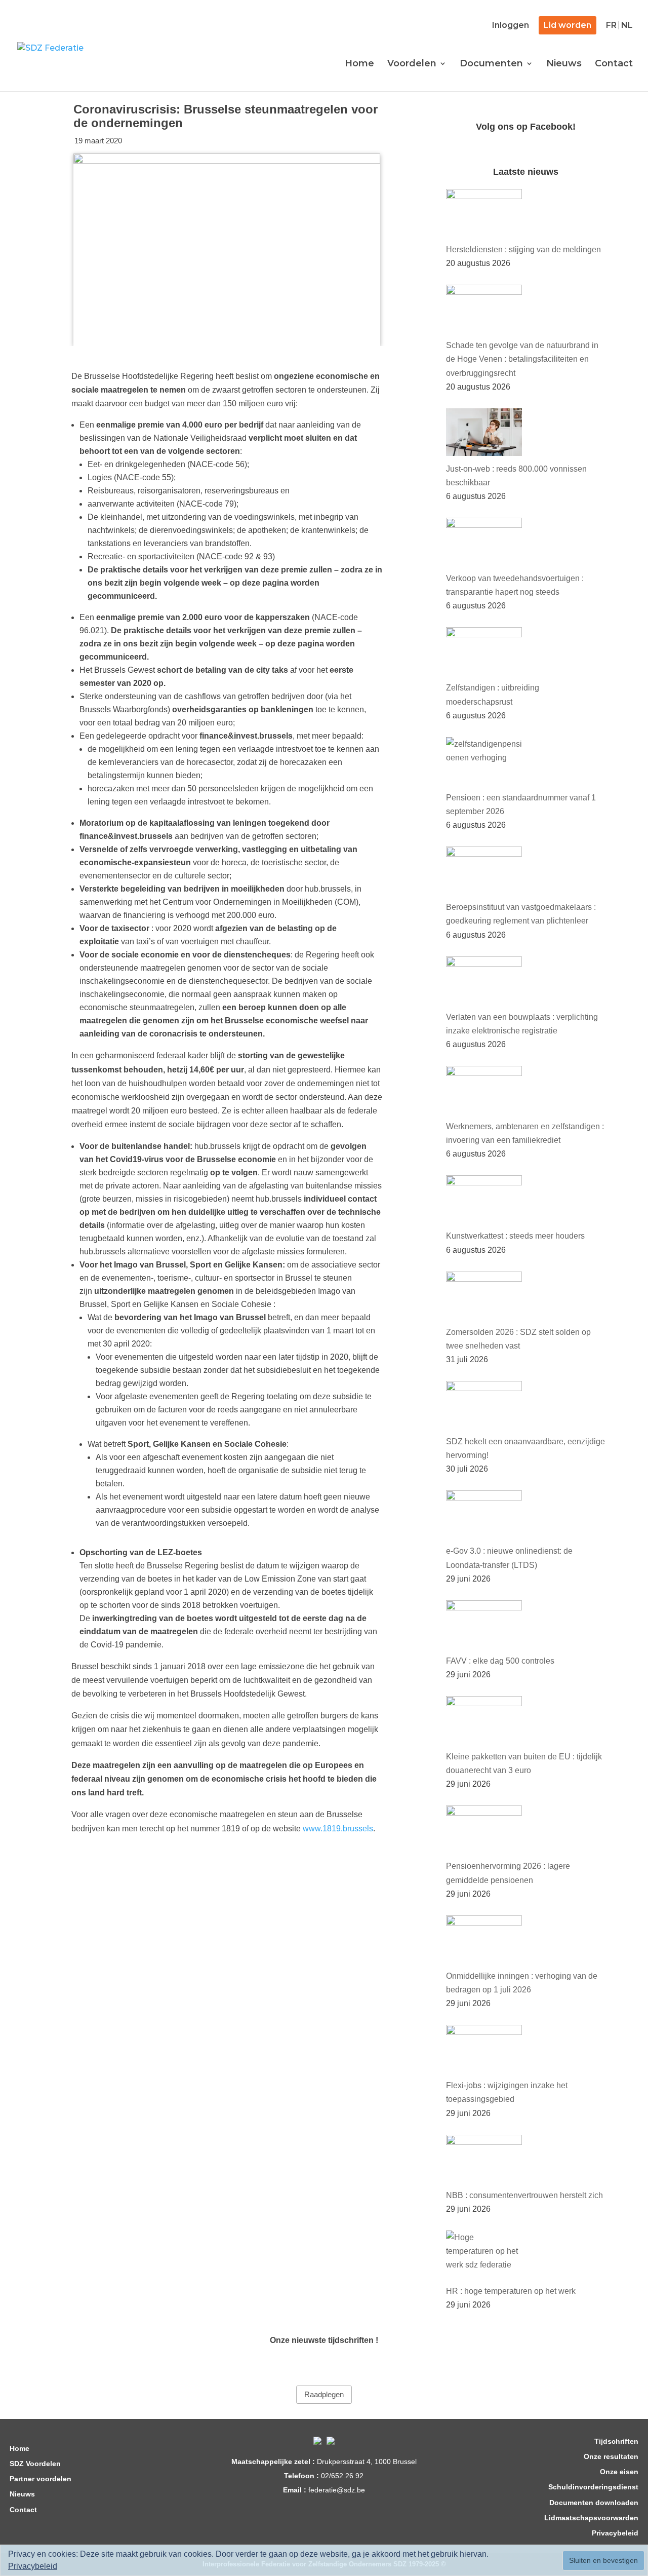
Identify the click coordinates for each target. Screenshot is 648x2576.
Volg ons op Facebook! (526, 127)
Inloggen (511, 26)
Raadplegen (324, 2395)
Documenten (491, 64)
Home (359, 64)
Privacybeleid (33, 2566)
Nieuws (564, 64)
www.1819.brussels (338, 1829)
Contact (614, 64)
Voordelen (412, 64)
